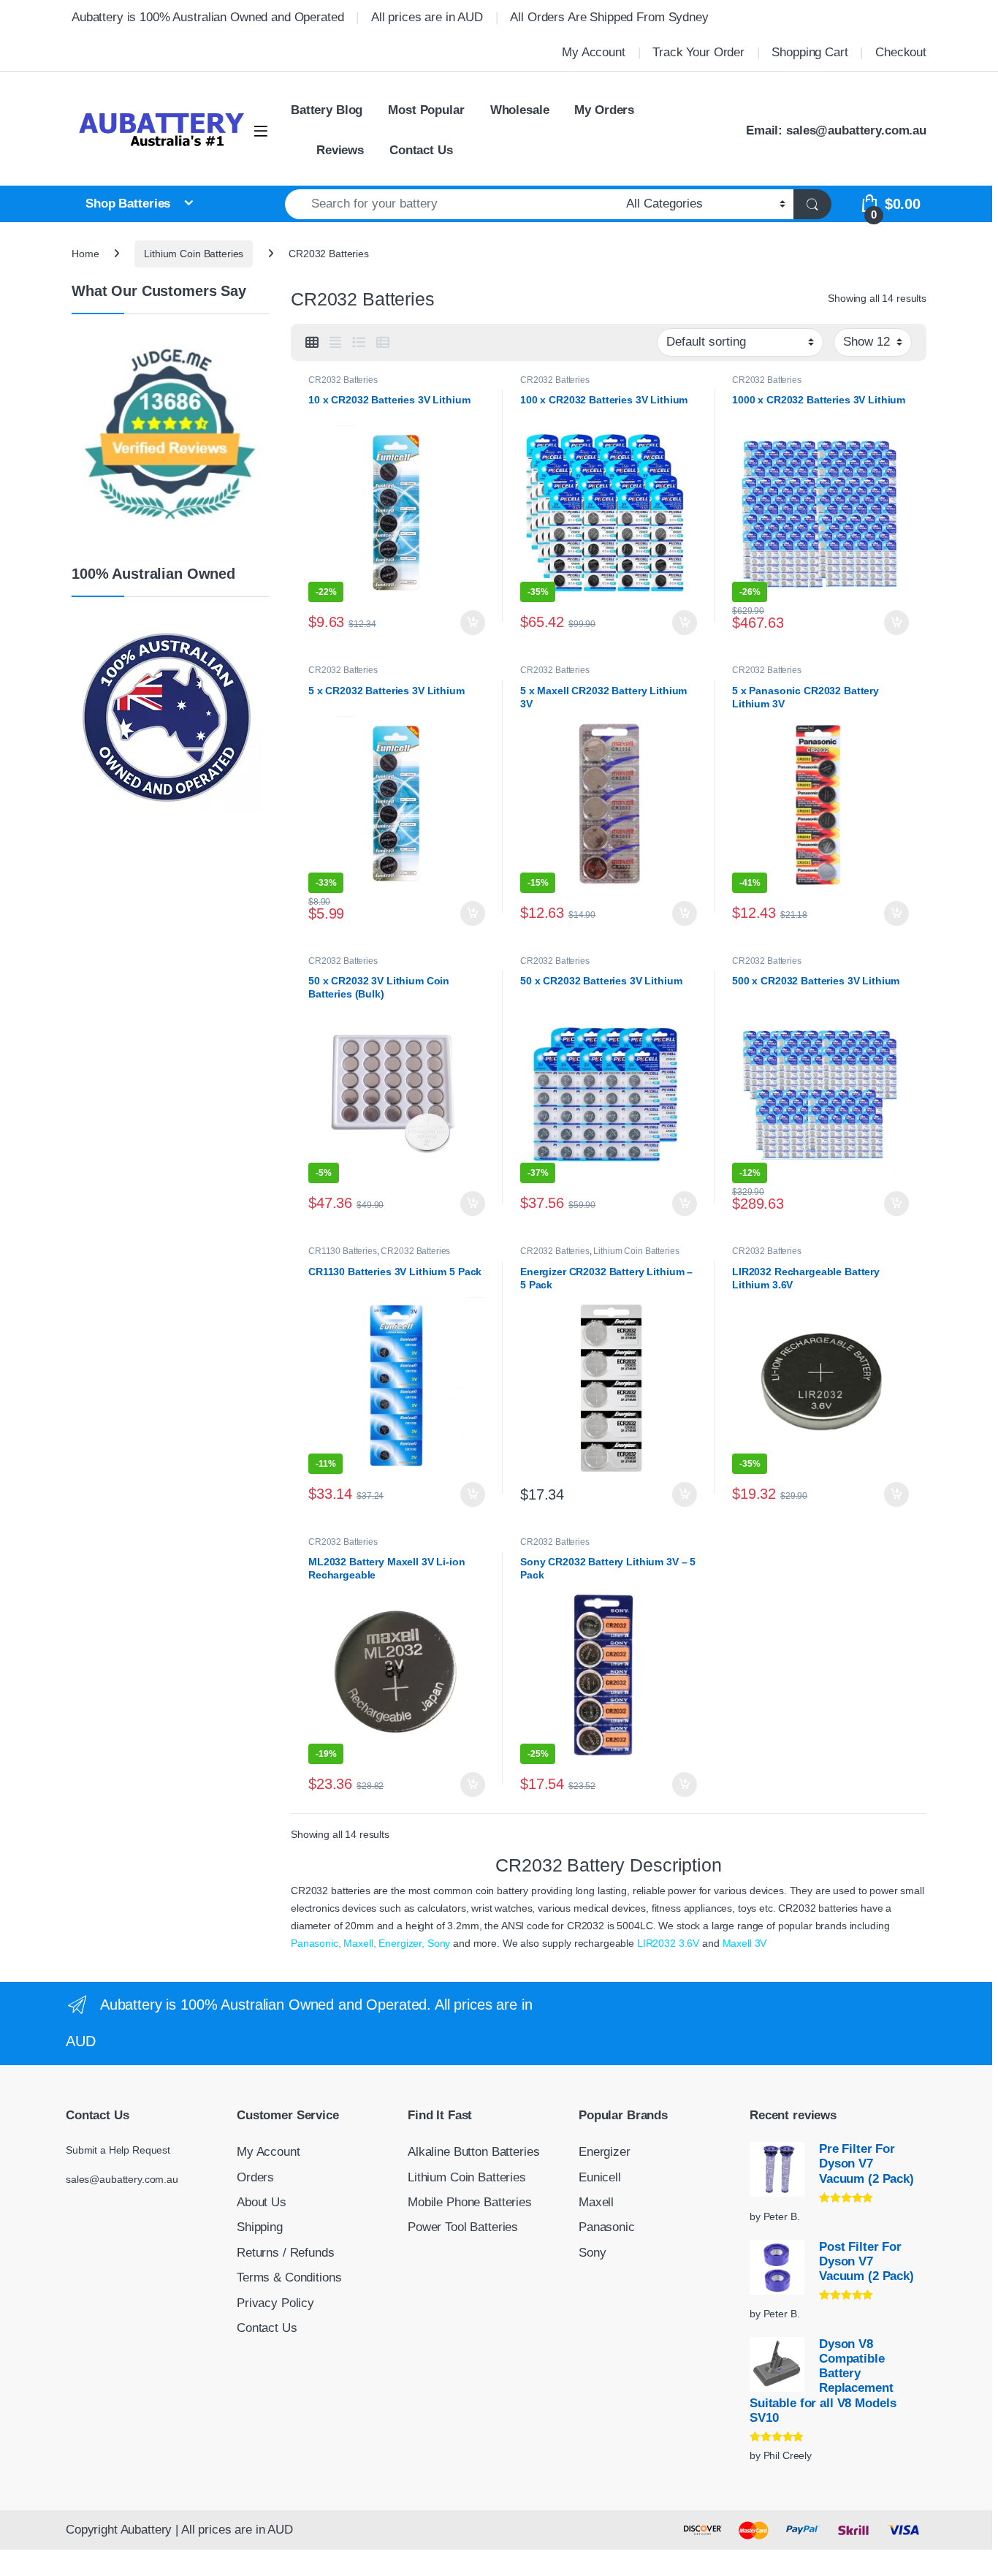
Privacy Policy (275, 2303)
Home (85, 254)
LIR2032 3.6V (668, 1943)
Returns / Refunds (286, 2253)
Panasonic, (316, 1943)
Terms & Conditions (289, 2277)
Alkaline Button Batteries (474, 2152)
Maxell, (359, 1943)
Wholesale (520, 110)
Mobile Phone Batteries (470, 2202)
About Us (262, 2202)
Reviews (340, 150)
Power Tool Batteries (463, 2227)
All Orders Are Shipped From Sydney (609, 17)
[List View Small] (383, 343)
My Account (594, 52)
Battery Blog (327, 110)
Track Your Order (698, 52)
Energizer (605, 2152)
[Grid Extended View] (335, 343)
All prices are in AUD (427, 17)
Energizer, (401, 1943)
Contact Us (421, 150)
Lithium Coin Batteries (194, 254)
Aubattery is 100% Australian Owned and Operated (207, 17)
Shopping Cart (810, 52)
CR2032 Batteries (343, 380)
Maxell (596, 2202)
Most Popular (426, 110)
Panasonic (607, 2227)
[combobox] (452, 204)
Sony (439, 1943)
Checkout (901, 52)
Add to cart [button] (473, 623)
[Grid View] (312, 343)
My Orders (604, 110)
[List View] (359, 343)
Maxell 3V (745, 1943)
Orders (255, 2177)
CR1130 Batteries (343, 1251)
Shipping (260, 2227)
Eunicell (600, 2177)
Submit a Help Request (118, 2150)
